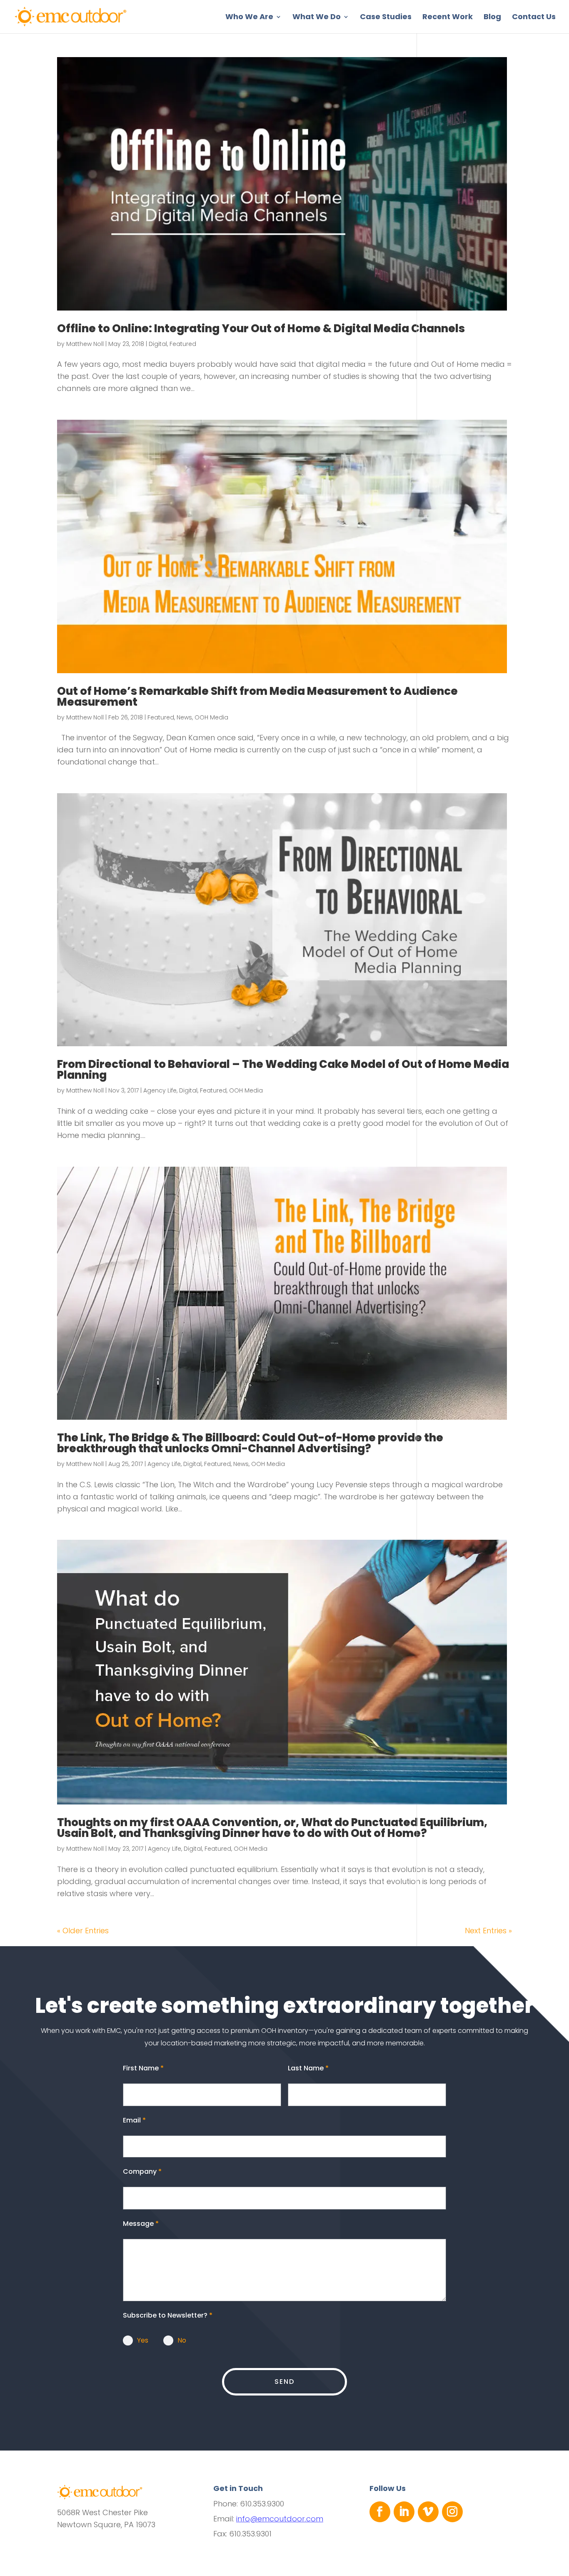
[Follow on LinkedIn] (404, 2512)
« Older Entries (83, 1931)
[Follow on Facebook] (380, 2512)
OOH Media (211, 717)
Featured (183, 344)
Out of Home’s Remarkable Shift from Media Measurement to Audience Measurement (257, 697)
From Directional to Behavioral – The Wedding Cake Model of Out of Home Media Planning (283, 1070)
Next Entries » (488, 1931)
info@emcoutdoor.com (280, 2519)
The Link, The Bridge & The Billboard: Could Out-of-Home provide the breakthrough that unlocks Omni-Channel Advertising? (250, 1443)
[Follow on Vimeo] (428, 2512)
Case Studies (386, 18)
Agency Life (160, 1090)
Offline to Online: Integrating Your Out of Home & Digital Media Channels (261, 328)
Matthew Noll (85, 344)
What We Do (317, 18)
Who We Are (249, 18)
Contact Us (534, 18)
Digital (158, 344)
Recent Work (448, 18)
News (184, 717)
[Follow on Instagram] (452, 2512)
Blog (492, 18)
